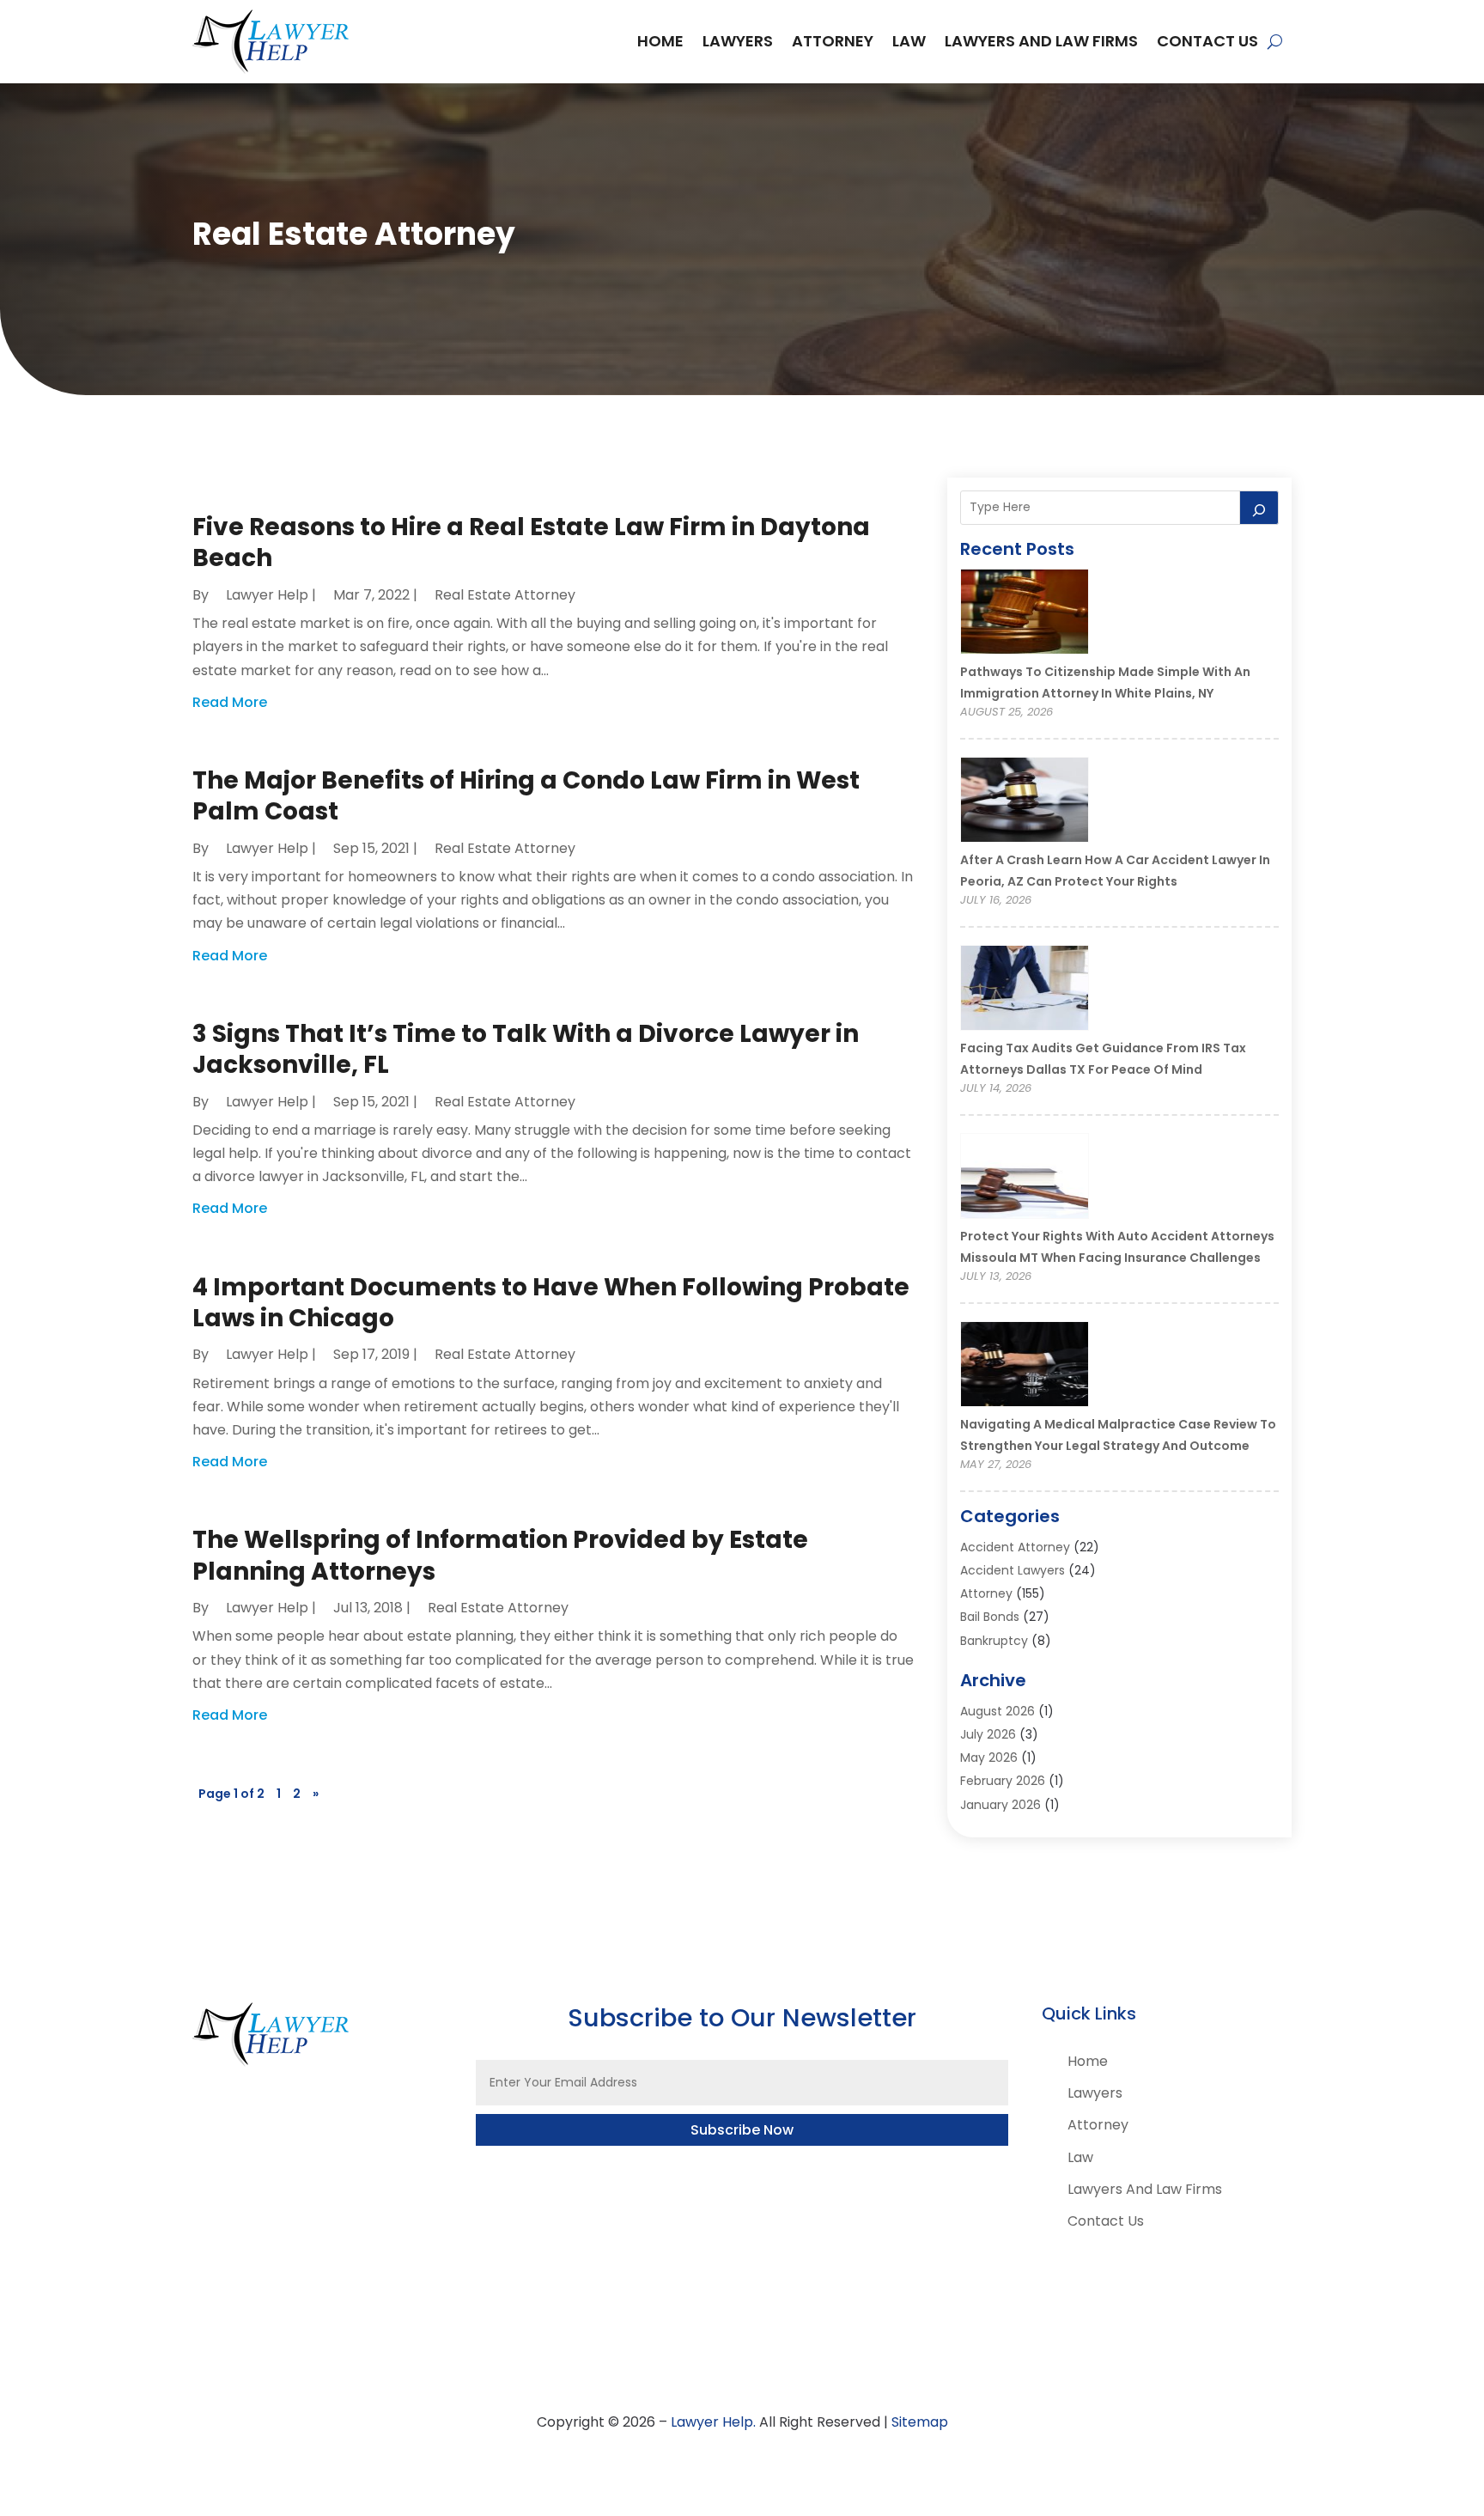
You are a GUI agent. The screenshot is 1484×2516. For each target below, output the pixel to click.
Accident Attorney (1015, 1547)
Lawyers (738, 41)
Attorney (833, 41)
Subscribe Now (742, 2130)
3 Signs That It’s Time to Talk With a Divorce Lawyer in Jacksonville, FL (526, 1049)
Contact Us (1207, 41)
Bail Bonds (990, 1617)
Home (660, 41)
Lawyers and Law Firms (1041, 41)
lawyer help (267, 595)
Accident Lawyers (1013, 1570)
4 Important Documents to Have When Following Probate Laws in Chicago (551, 1303)
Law (909, 41)
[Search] (1259, 508)
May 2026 (989, 1758)
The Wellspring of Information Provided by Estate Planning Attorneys (500, 1555)
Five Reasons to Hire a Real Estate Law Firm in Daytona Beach (531, 542)
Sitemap (920, 2422)
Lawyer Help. (713, 2422)
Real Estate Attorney (505, 595)
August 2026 (997, 1711)
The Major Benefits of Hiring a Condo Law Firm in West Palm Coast (526, 796)
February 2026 (1003, 1781)
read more (230, 702)
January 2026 (1000, 1805)
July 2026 (988, 1734)
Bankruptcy (994, 1641)
